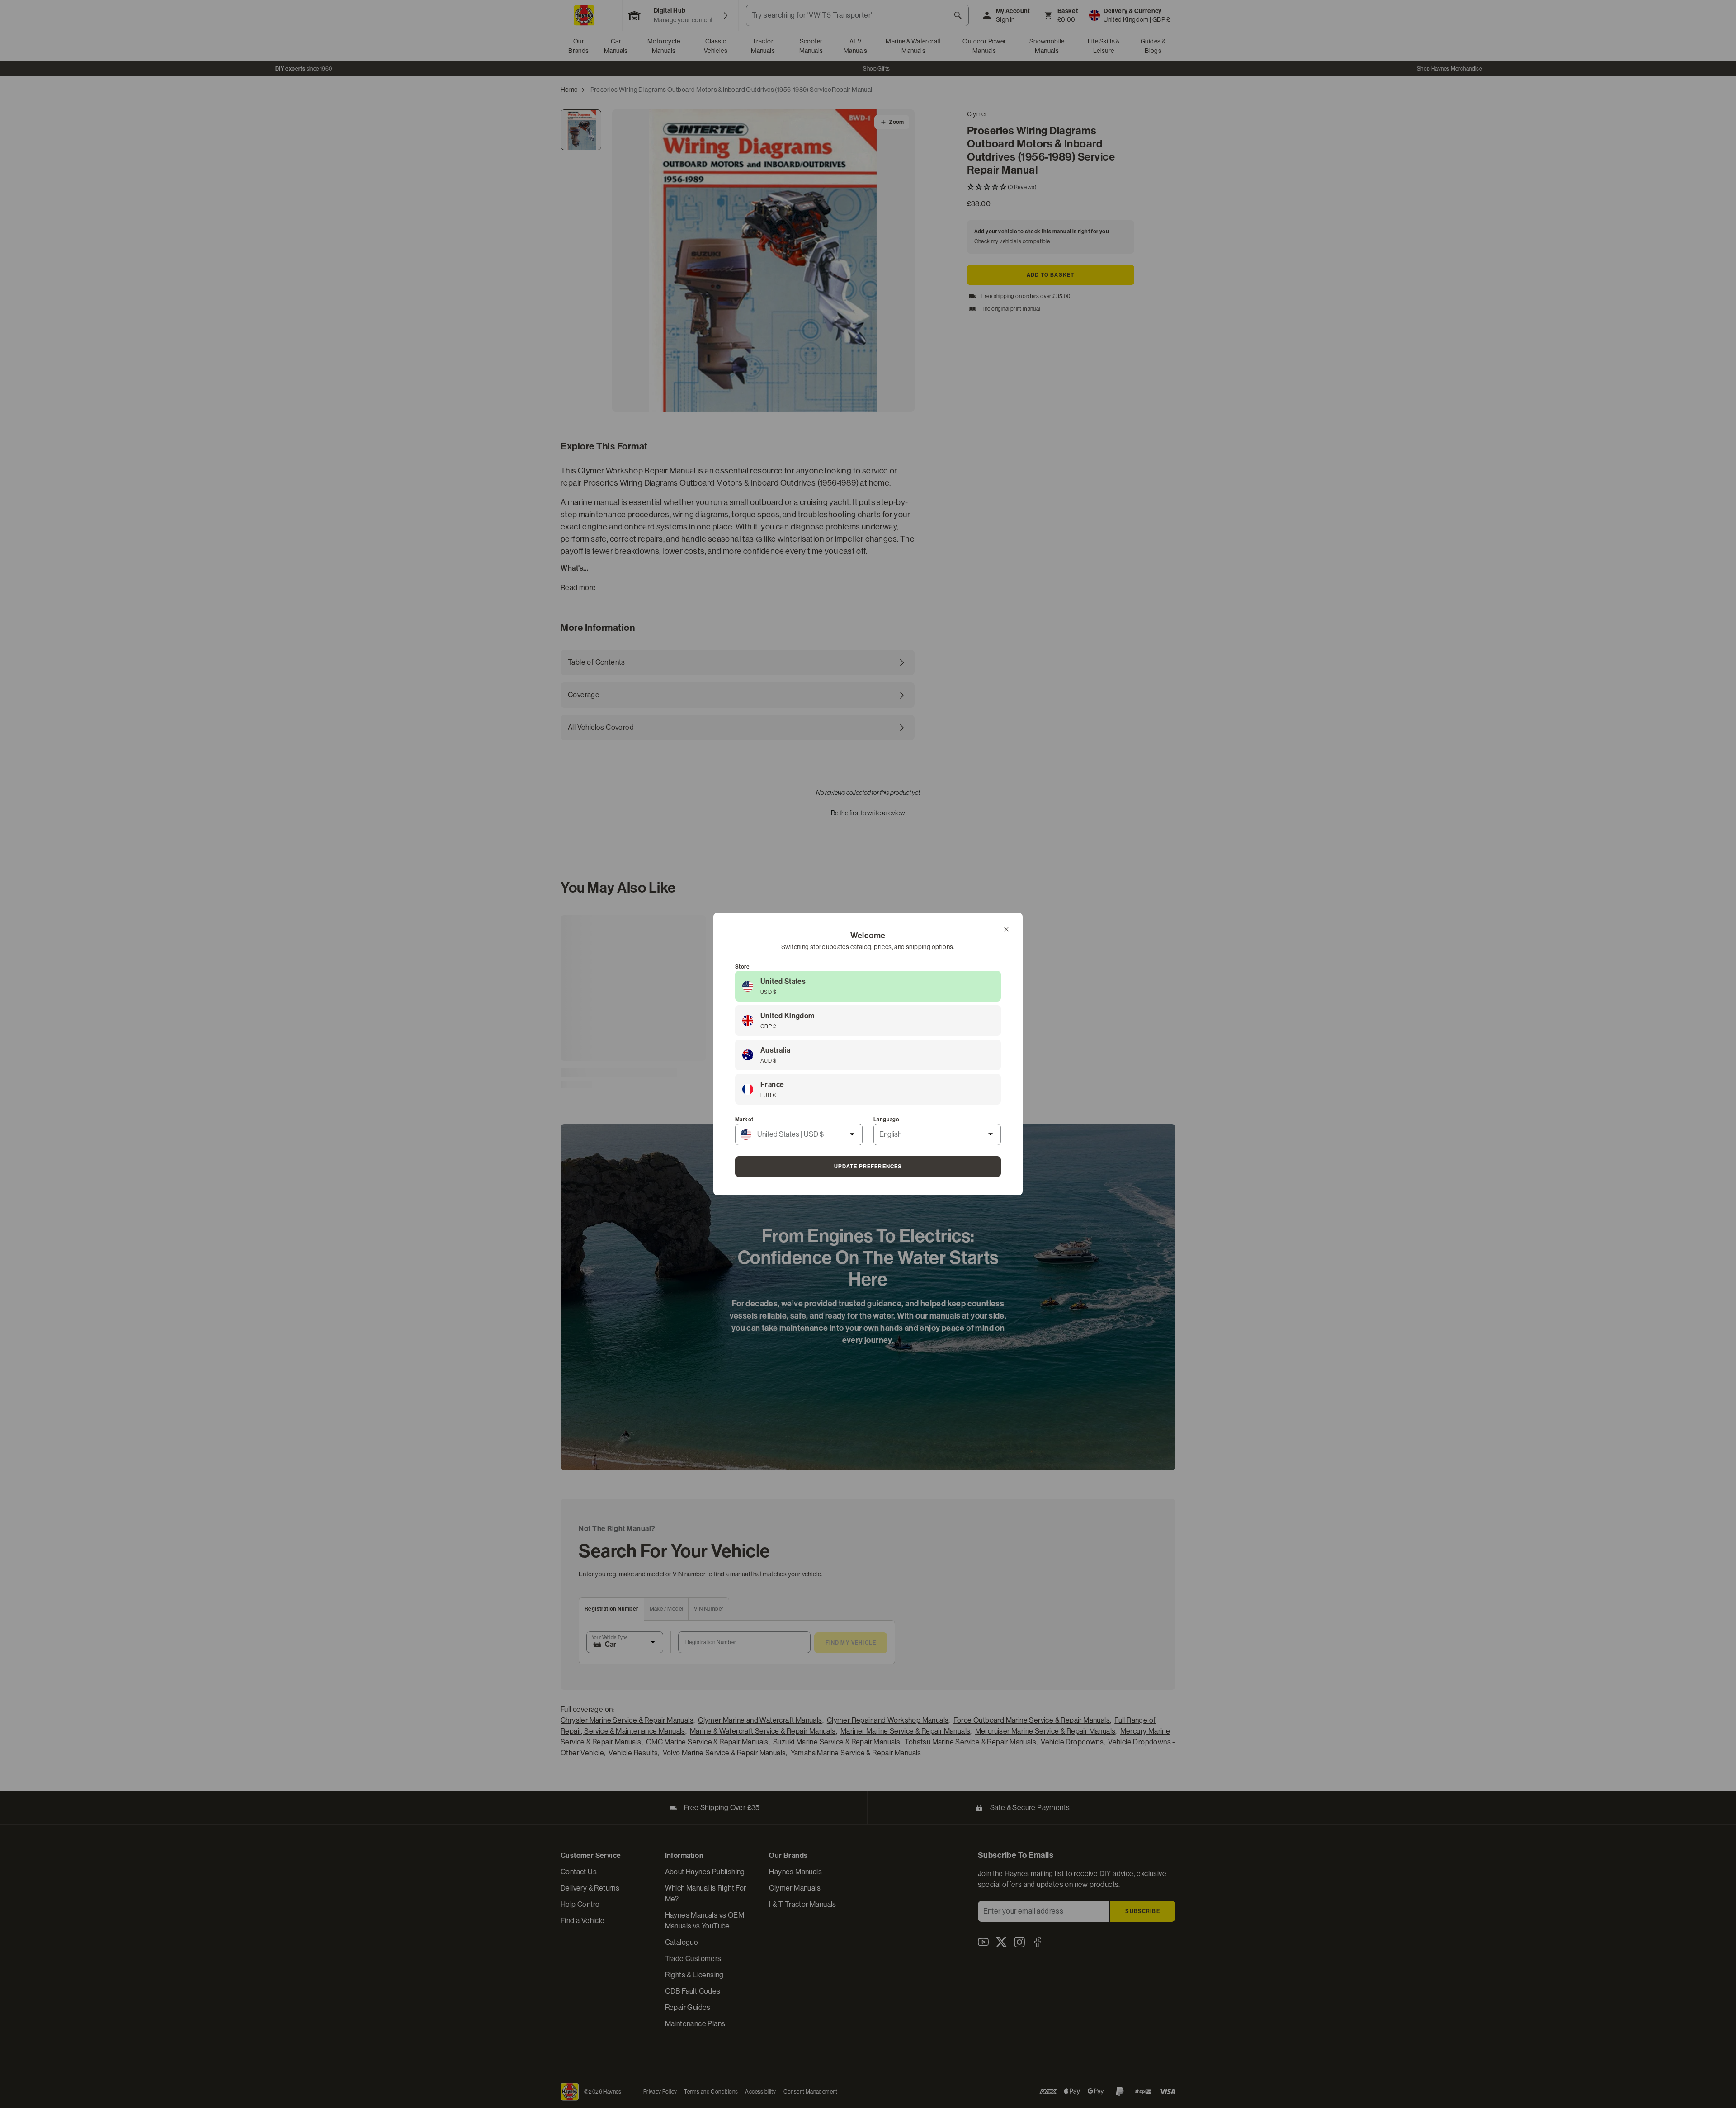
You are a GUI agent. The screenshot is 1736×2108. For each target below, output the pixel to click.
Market (744, 1120)
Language (886, 1120)
